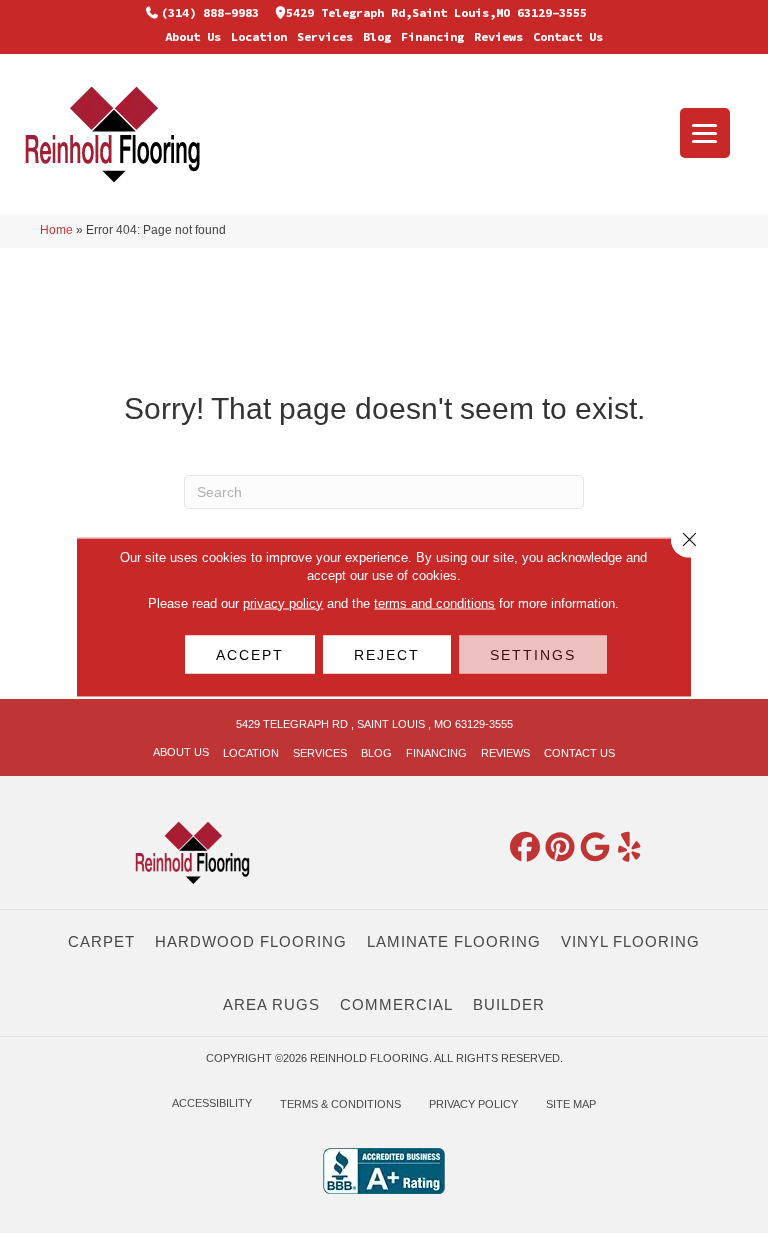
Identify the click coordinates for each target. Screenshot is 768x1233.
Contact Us (568, 36)
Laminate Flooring (454, 941)
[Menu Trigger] (705, 133)
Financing (432, 36)
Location (259, 36)
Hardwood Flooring (251, 941)
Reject (387, 654)
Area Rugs (271, 1004)
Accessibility (212, 1103)
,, (436, 12)
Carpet (101, 941)
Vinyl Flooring (630, 941)
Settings (533, 654)
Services (325, 36)
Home (56, 230)
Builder (509, 1004)
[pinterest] (560, 848)
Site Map (571, 1104)
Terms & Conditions (340, 1104)
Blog (377, 36)
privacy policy (283, 602)
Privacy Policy (473, 1104)
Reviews (498, 36)
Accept (250, 654)
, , (374, 724)
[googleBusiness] (595, 848)
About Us (193, 36)
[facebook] (525, 848)
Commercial (396, 1004)
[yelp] (630, 848)
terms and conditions (434, 602)
